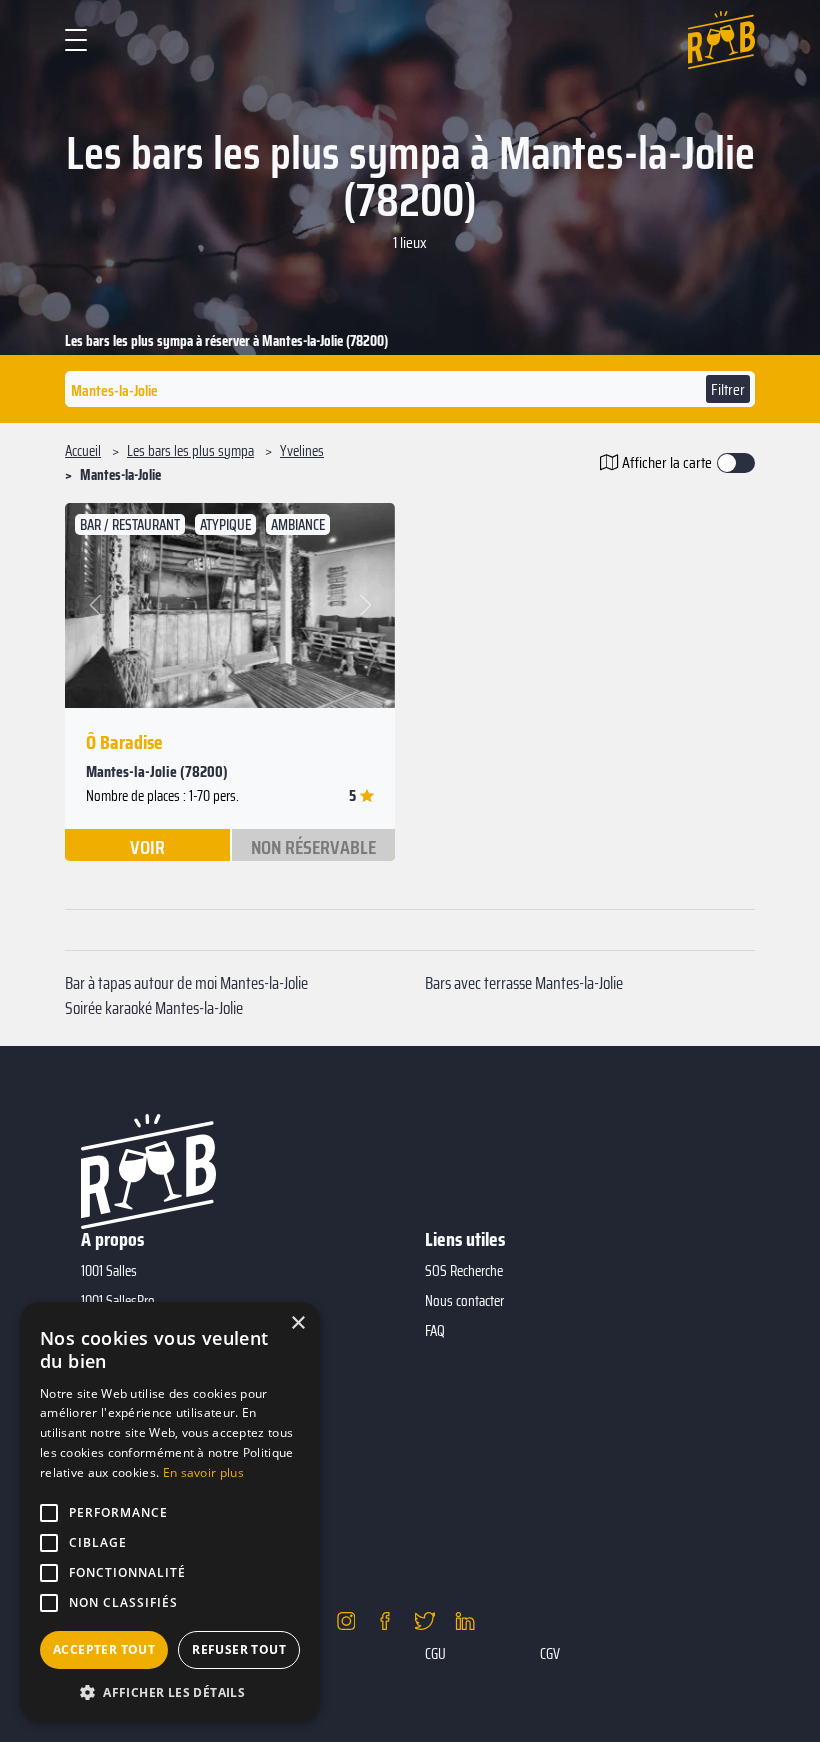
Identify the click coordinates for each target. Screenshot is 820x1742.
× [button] (297, 1323)
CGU (435, 1654)
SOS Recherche (464, 1271)
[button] (96, 605)
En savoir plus (203, 1472)
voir (147, 846)
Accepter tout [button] (104, 1649)
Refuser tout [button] (239, 1649)
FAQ (435, 1331)
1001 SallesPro (118, 1301)
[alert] (170, 1512)
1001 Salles (109, 1271)
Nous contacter (464, 1301)
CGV (550, 1654)
